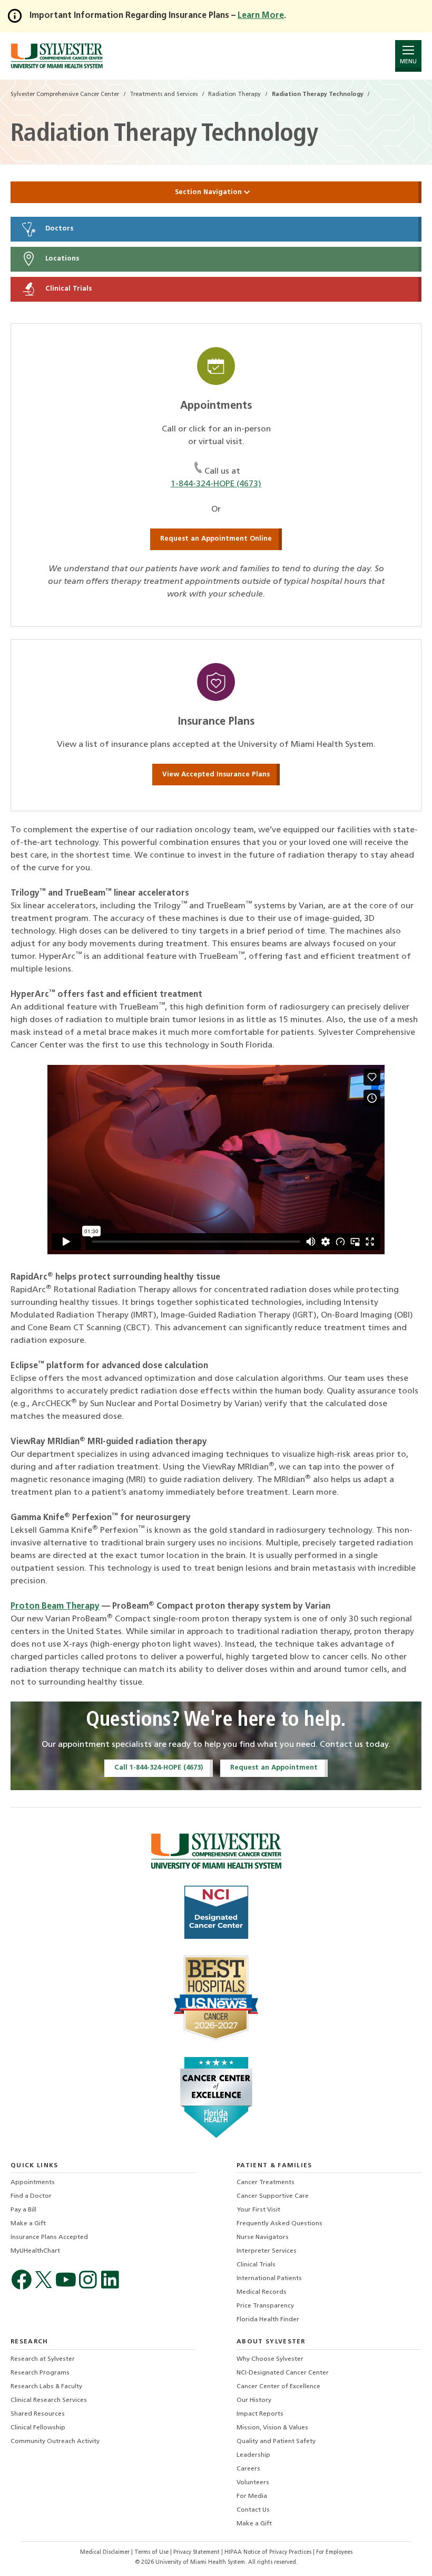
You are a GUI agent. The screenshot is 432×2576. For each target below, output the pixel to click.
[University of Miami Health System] (57, 56)
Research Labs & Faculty (46, 2387)
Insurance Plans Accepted (49, 2237)
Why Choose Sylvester (270, 2359)
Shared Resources (38, 2414)
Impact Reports (260, 2414)
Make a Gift (28, 2224)
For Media (252, 2496)
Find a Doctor (31, 2196)
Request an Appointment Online (216, 539)
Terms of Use (152, 2553)
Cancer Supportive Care (273, 2196)
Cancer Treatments (266, 2183)
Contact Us (253, 2510)
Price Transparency (265, 2306)
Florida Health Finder (268, 2320)
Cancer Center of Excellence (278, 2387)
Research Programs (40, 2373)
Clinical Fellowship (38, 2428)
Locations (61, 259)
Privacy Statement (197, 2553)
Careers (248, 2469)
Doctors (58, 229)
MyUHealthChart (35, 2251)
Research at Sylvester (43, 2359)
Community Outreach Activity (55, 2442)
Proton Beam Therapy (55, 1607)
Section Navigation (209, 192)
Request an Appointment (274, 1768)
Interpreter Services (267, 2251)
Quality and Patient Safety (276, 2442)
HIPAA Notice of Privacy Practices (269, 2553)
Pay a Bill (23, 2210)
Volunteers (253, 2483)
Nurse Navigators (263, 2237)
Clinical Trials (67, 289)
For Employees (334, 2553)
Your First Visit (258, 2210)
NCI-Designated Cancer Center (283, 2373)
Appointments (33, 2183)
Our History (254, 2400)
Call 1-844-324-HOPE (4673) (159, 1768)
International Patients (269, 2279)
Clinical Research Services (49, 2400)
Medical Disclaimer (106, 2553)
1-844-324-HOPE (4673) (216, 484)
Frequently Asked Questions (279, 2224)
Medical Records (262, 2292)
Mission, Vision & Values (272, 2428)
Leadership (253, 2455)
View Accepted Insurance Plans (216, 775)
